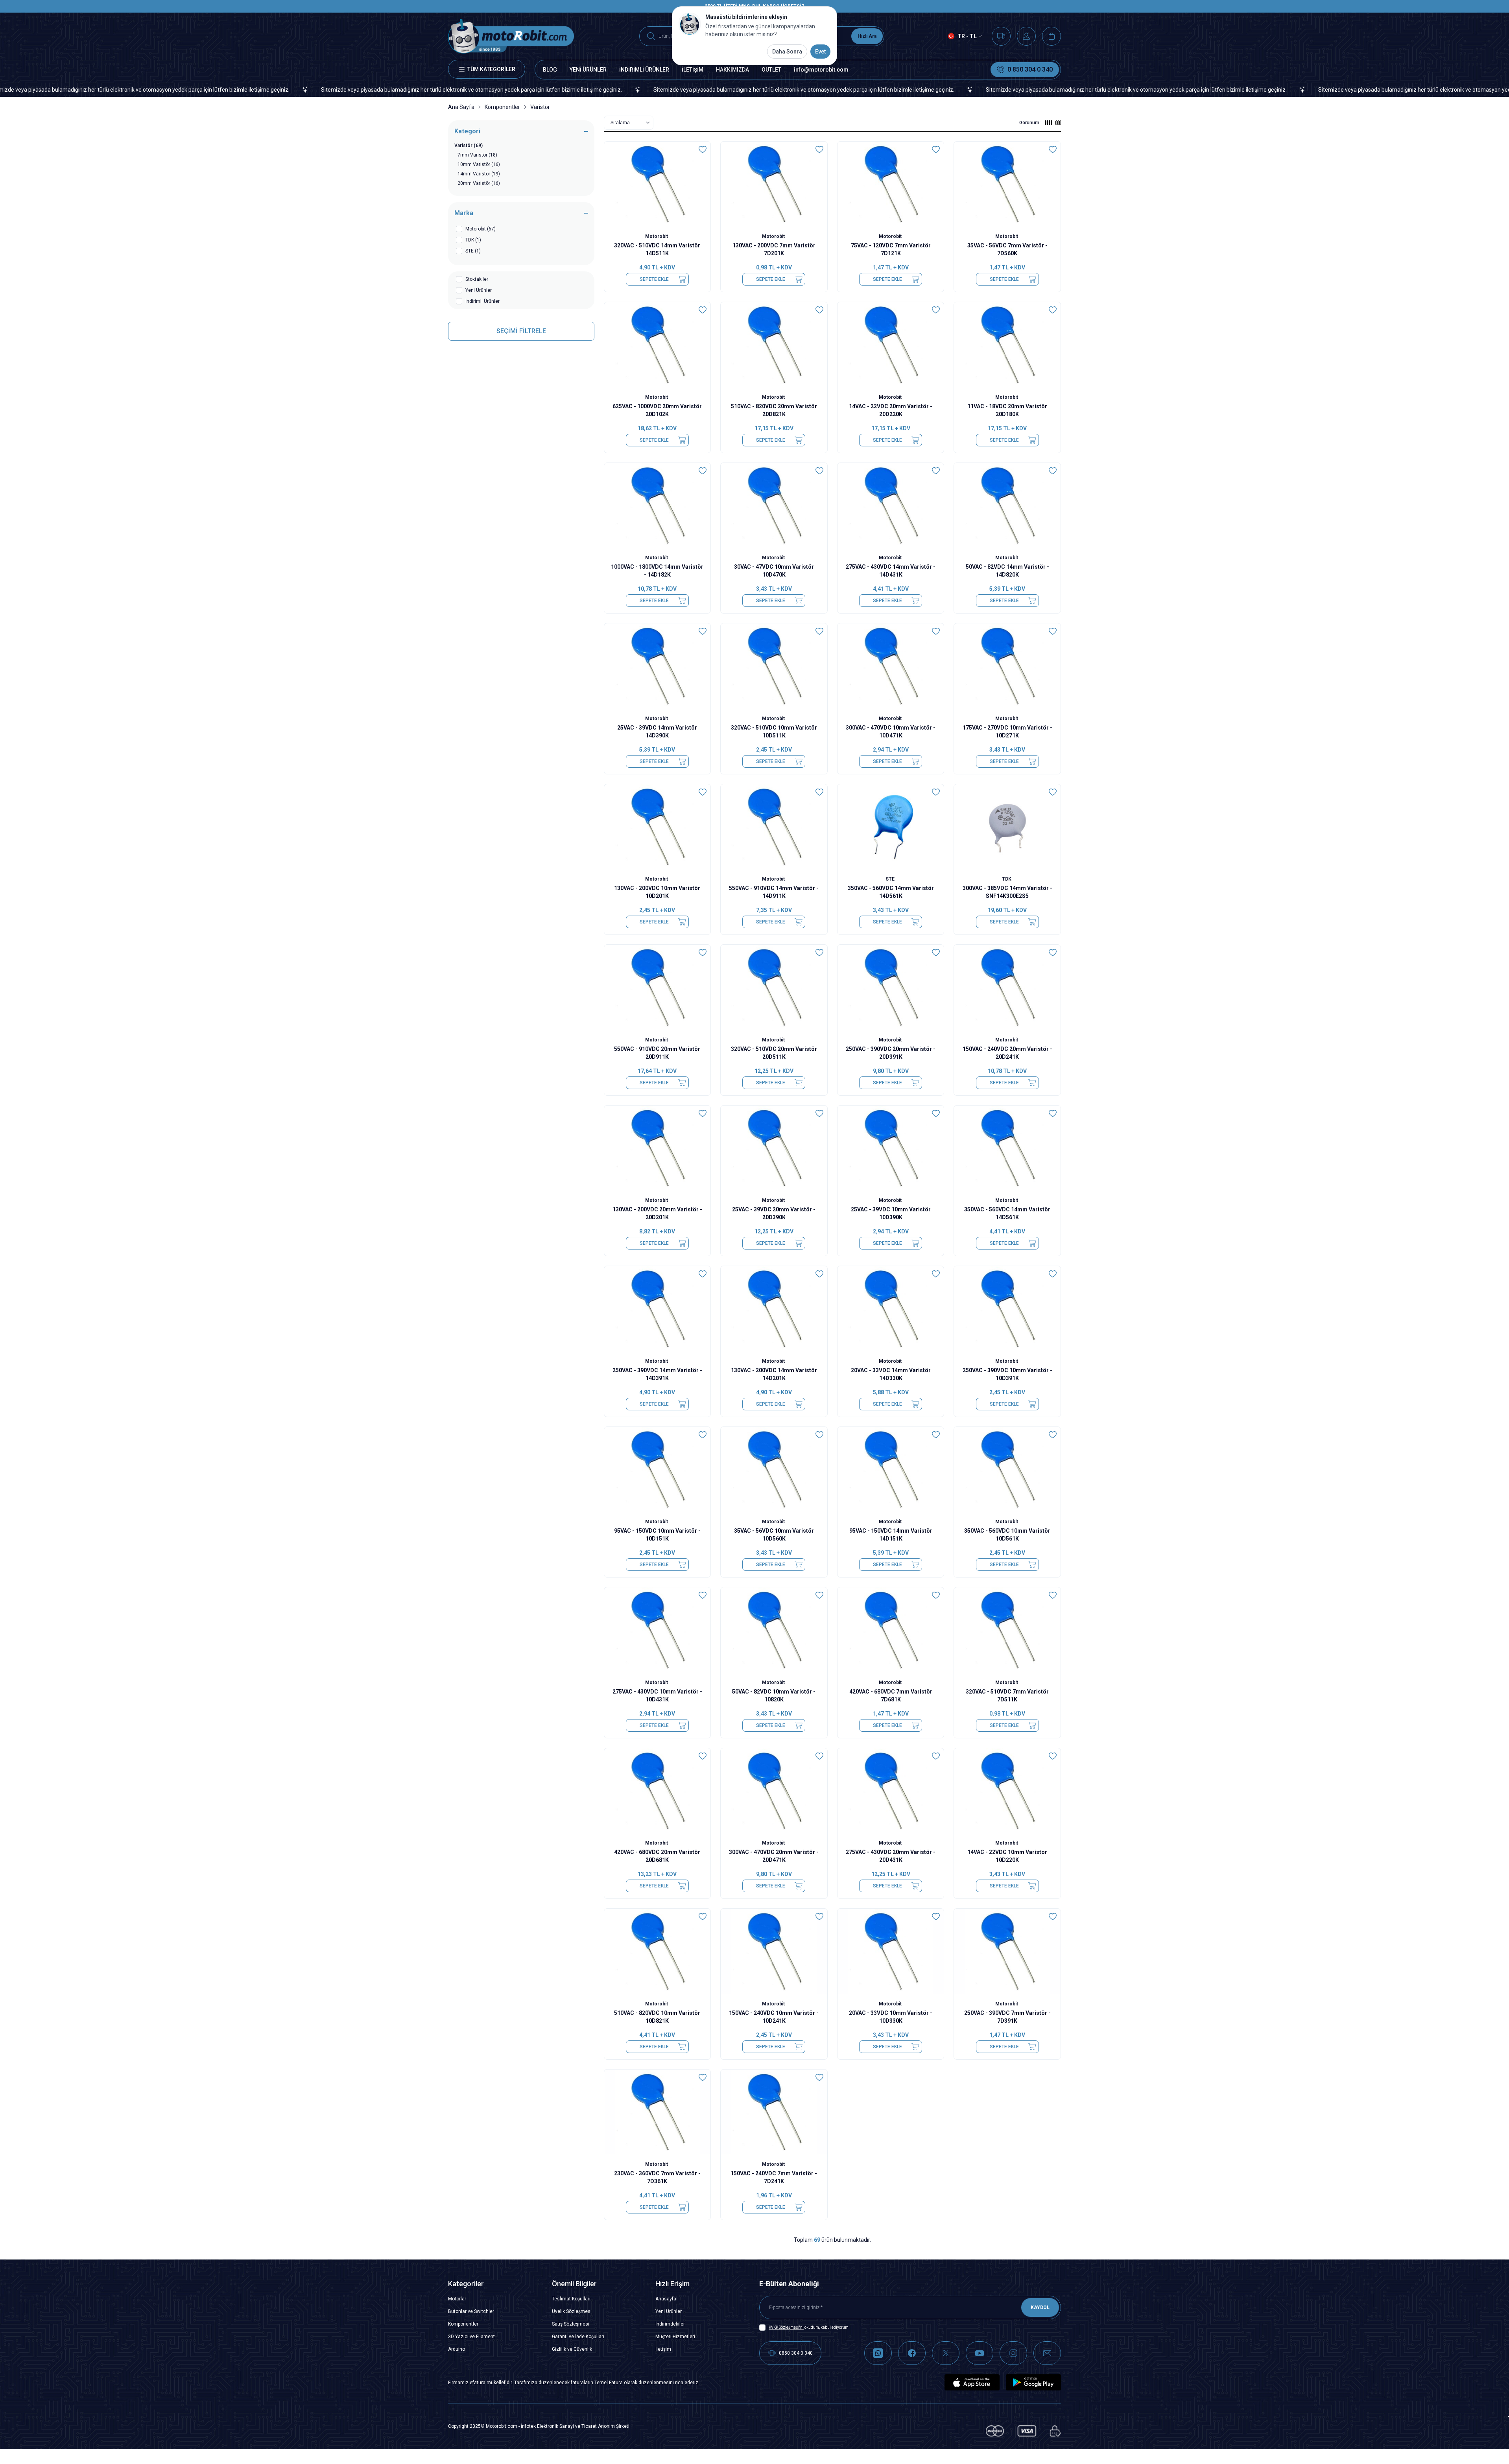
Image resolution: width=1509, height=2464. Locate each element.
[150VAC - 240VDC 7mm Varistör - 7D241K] (774, 2112)
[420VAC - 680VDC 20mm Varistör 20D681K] (658, 1791)
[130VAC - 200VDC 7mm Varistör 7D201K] (774, 184)
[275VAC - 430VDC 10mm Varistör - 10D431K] (658, 1630)
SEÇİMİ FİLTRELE (521, 331)
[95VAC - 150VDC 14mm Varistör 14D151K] (891, 1470)
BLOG (550, 70)
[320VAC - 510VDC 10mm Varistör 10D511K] (774, 666)
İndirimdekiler (670, 2324)
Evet (820, 52)
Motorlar (457, 2299)
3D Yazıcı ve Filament (471, 2337)
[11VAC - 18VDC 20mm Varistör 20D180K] (1007, 345)
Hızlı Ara (867, 36)
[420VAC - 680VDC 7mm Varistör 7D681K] (891, 1630)
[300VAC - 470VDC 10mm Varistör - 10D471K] (891, 666)
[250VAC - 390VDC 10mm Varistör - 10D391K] (1007, 1309)
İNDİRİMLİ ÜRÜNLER (644, 70)
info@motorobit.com (821, 70)
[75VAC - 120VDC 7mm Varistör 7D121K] (891, 184)
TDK (1007, 879)
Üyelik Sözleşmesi (572, 2311)
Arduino (457, 2349)
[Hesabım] (1026, 36)
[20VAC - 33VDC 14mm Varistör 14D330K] (891, 1309)
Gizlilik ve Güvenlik (572, 2349)
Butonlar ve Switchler (471, 2311)
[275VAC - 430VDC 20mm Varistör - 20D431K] (891, 1791)
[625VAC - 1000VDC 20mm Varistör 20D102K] (658, 345)
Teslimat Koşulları (571, 2299)
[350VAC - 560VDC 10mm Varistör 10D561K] (1007, 1470)
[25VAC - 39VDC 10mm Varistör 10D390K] (891, 1148)
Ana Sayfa (461, 107)
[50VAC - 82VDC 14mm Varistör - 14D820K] (1007, 506)
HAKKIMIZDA (732, 70)
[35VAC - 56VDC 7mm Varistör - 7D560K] (1007, 184)
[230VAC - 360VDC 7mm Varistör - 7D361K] (658, 2112)
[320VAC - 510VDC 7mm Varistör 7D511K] (1007, 1630)
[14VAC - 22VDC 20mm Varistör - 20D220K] (891, 345)
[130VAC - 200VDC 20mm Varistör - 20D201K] (658, 1148)
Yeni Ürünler (669, 2311)
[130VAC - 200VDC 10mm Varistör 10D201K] (658, 827)
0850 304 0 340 (796, 2353)
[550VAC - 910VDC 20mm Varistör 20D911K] (658, 987)
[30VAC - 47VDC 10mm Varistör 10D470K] (774, 506)
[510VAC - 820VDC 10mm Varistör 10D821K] (658, 1951)
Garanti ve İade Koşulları (578, 2337)
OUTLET (771, 70)
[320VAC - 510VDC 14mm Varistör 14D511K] (658, 184)
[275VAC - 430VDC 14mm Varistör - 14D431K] (891, 506)
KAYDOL (1040, 2307)
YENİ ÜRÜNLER (588, 70)
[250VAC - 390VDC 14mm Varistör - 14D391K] (658, 1309)
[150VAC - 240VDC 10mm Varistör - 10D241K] (774, 1951)
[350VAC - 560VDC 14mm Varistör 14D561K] (891, 827)
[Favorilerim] (1001, 36)
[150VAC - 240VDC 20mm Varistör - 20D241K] (1007, 987)
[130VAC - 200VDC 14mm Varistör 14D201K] (774, 1309)
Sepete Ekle (654, 279)
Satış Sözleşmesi (571, 2324)
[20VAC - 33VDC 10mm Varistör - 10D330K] (891, 1951)
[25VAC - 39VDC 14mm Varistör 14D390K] (658, 666)
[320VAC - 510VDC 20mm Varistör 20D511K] (774, 987)
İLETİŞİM (693, 70)
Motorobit (657, 236)
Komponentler (502, 107)
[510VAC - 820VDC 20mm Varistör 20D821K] (774, 345)
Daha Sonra (787, 52)
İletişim (663, 2349)
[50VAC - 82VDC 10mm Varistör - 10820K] (774, 1630)
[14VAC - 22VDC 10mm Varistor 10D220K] (1007, 1791)
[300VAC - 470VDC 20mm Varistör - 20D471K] (774, 1791)
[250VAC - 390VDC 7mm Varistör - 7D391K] (1007, 1951)
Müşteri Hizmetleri (675, 2337)
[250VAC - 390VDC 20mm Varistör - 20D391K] (891, 987)
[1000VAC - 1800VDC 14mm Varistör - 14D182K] (658, 506)
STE (891, 879)
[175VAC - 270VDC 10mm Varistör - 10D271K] (1007, 666)
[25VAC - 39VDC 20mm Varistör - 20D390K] (774, 1148)
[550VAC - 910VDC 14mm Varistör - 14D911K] (774, 827)
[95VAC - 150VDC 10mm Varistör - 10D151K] (658, 1470)
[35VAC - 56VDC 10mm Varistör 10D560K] (774, 1470)
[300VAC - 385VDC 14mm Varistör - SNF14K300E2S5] (1007, 827)
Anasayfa (666, 2299)
